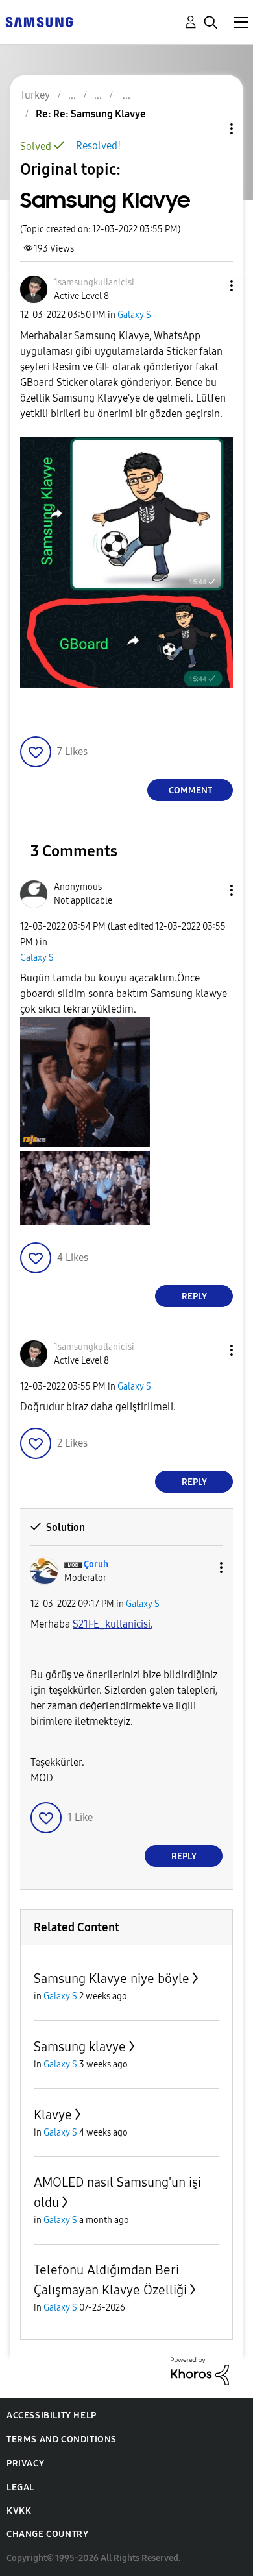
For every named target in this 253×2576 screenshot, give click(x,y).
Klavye (53, 2115)
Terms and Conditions (62, 2439)
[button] (210, 286)
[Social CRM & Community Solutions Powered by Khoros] (200, 2371)
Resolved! (98, 146)
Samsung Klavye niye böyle (112, 1979)
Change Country (47, 2534)
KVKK (19, 2511)
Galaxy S (134, 315)
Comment (190, 790)
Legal (20, 2487)
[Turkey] (39, 21)
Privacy (25, 2463)
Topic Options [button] (210, 129)
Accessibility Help (52, 2415)
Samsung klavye (80, 2047)
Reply (194, 1296)
